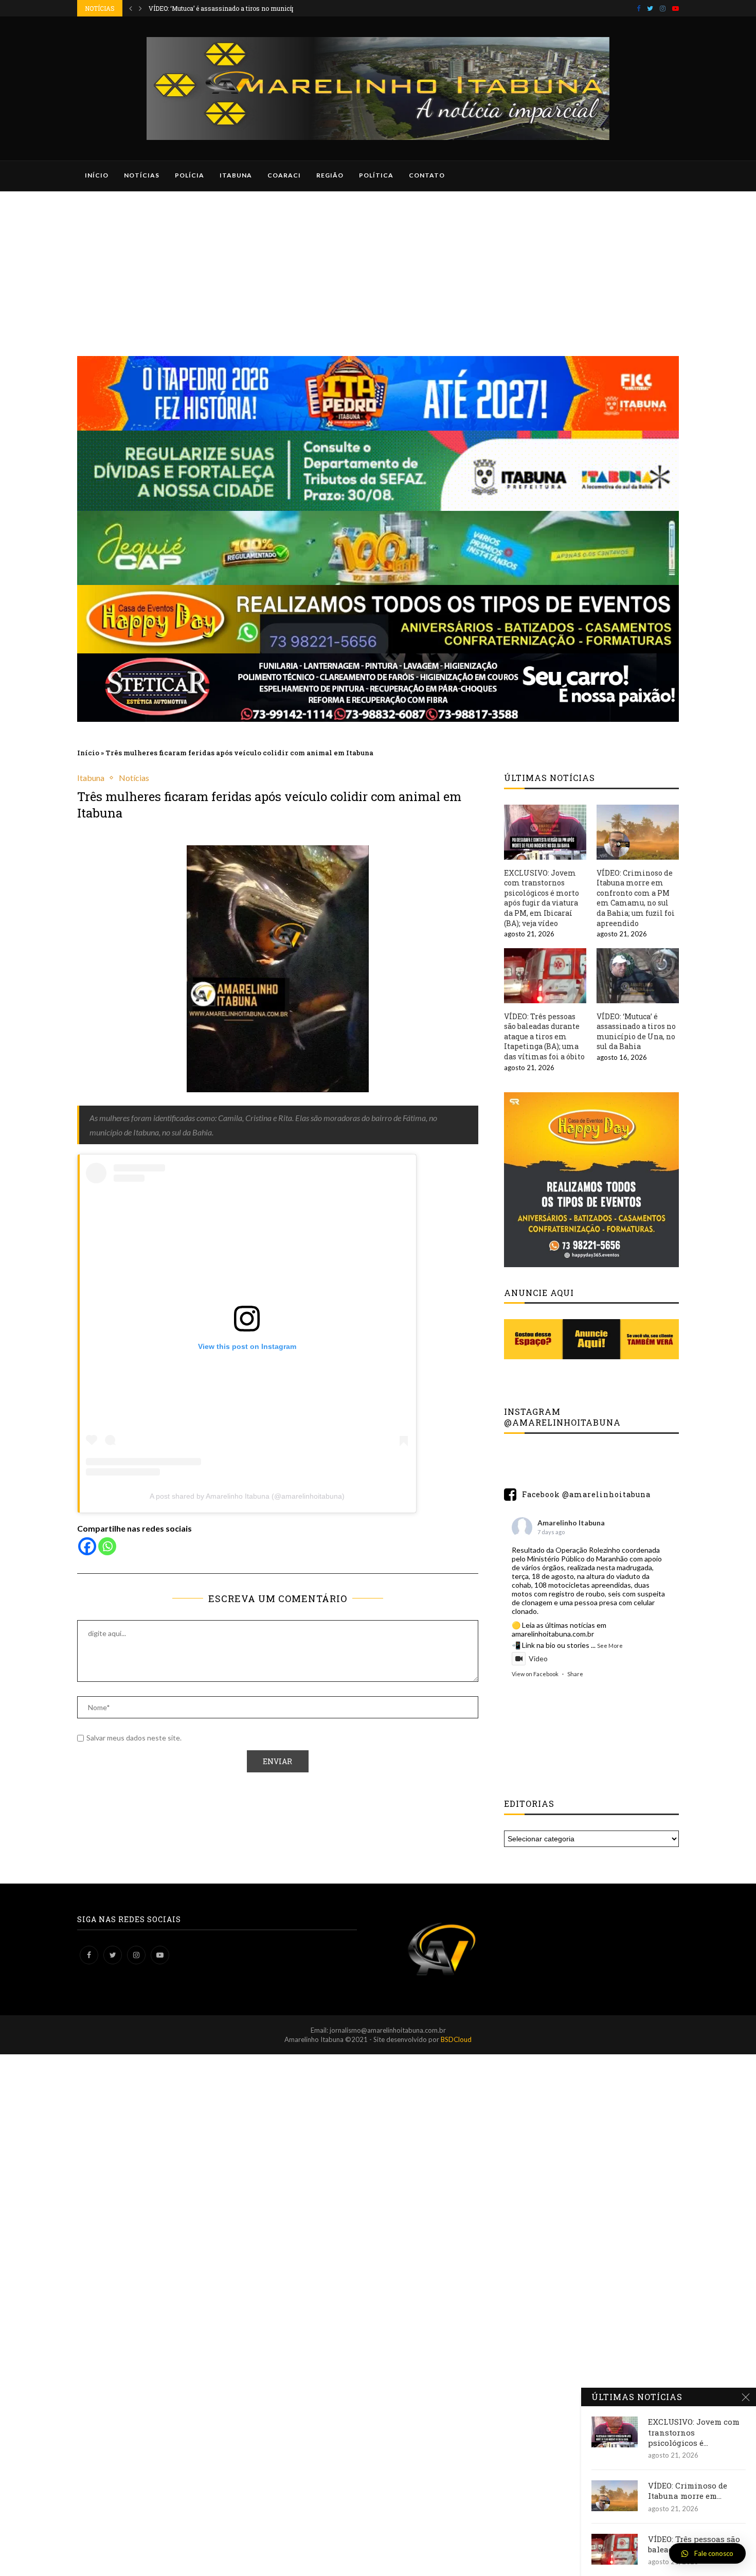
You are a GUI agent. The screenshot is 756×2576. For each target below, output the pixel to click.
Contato (427, 175)
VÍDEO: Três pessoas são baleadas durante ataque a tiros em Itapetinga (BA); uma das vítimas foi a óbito (544, 1036)
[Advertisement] (378, 269)
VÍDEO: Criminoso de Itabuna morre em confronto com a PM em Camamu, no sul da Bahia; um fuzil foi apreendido (636, 898)
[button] (707, 2553)
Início (97, 175)
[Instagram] (663, 8)
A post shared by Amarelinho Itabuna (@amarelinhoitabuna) (247, 1496)
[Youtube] (676, 8)
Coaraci (284, 175)
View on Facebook (535, 1674)
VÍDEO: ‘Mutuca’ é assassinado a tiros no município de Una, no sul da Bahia (636, 1032)
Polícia (190, 175)
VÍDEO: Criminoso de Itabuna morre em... (688, 2491)
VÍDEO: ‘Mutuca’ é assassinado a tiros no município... (227, 8)
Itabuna (236, 175)
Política (376, 175)
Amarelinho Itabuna (571, 1523)
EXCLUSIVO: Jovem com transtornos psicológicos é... (694, 2432)
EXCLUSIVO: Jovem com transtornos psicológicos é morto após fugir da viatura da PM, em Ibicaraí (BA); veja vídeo (542, 898)
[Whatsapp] (107, 1546)
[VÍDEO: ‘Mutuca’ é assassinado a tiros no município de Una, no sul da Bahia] (638, 976)
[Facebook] (638, 8)
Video (538, 1658)
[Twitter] (650, 8)
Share (575, 1674)
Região (330, 175)
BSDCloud (456, 2039)
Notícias (142, 175)
